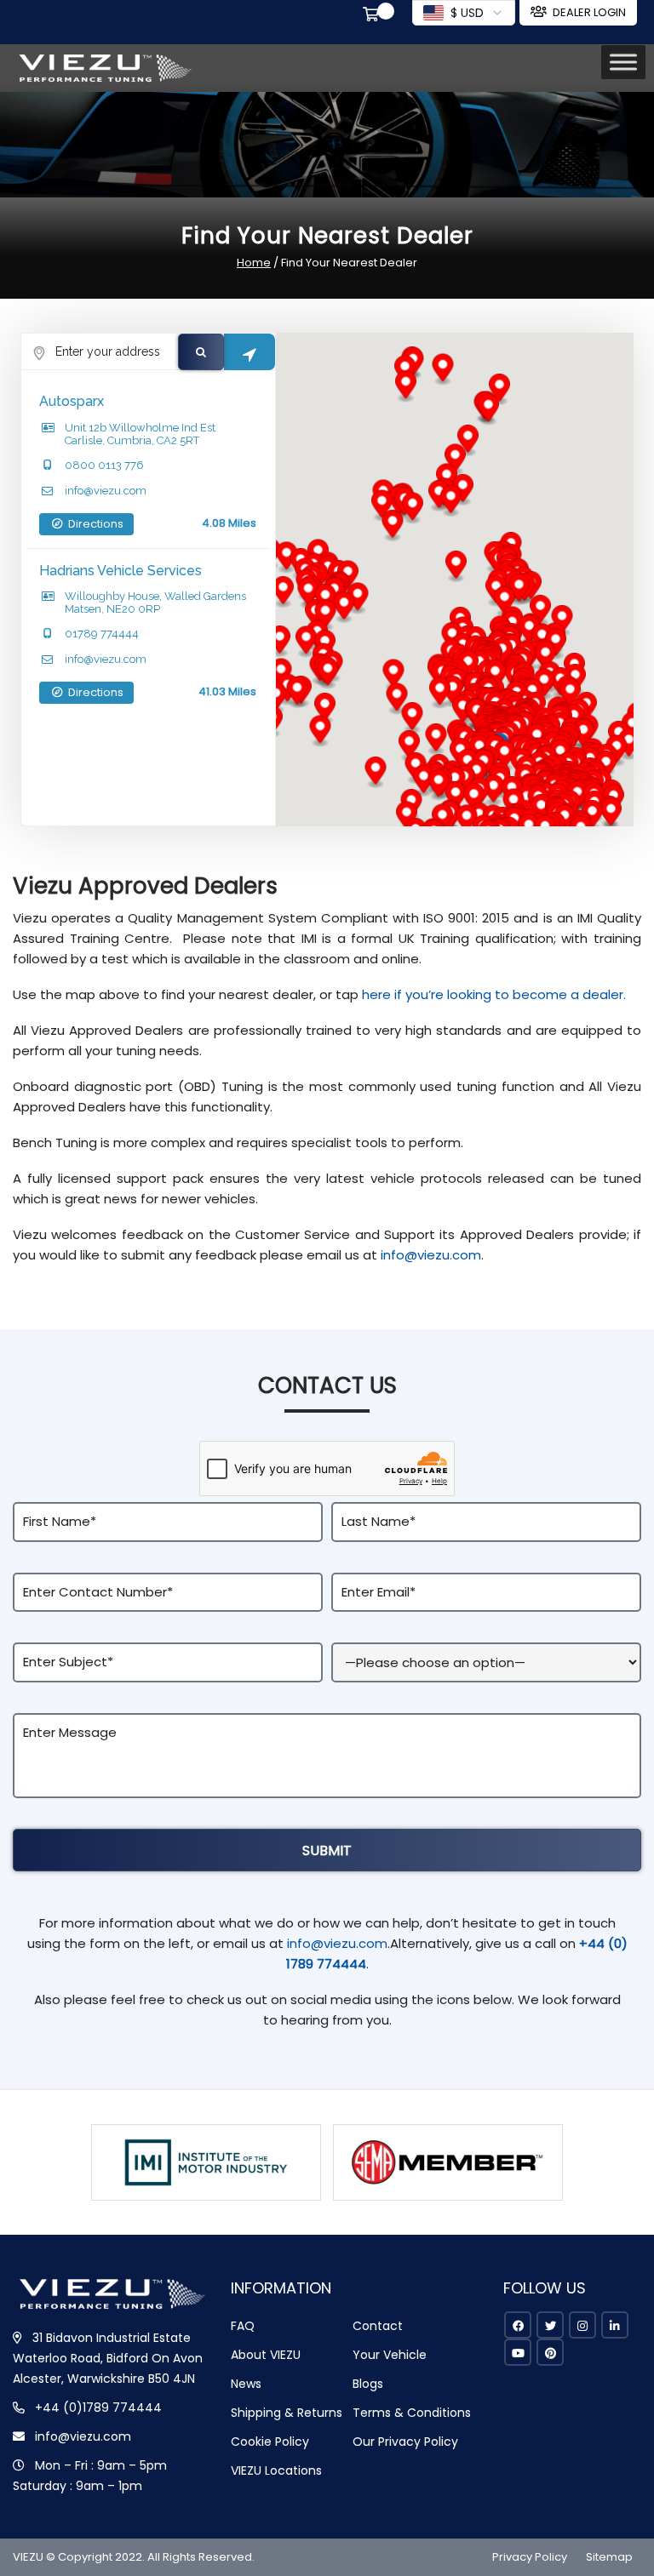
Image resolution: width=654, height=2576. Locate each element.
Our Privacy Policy (405, 2442)
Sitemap (609, 2557)
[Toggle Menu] (623, 62)
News (246, 2384)
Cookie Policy (270, 2442)
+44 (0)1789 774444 (98, 2408)
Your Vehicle (390, 2355)
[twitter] (550, 2325)
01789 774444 (102, 634)
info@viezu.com (106, 491)
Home (254, 263)
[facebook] (518, 2325)
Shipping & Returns (287, 2413)
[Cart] (374, 16)
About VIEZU (266, 2355)
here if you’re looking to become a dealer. (494, 994)
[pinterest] (550, 2352)
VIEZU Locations (276, 2470)
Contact (378, 2326)
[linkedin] (615, 2325)
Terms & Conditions (412, 2413)
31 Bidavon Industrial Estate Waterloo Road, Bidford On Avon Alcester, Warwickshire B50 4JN (108, 2358)
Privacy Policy (530, 2557)
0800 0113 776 (104, 465)
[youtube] (518, 2352)
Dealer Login (589, 12)
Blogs (368, 2384)
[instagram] (582, 2325)
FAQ (243, 2326)
